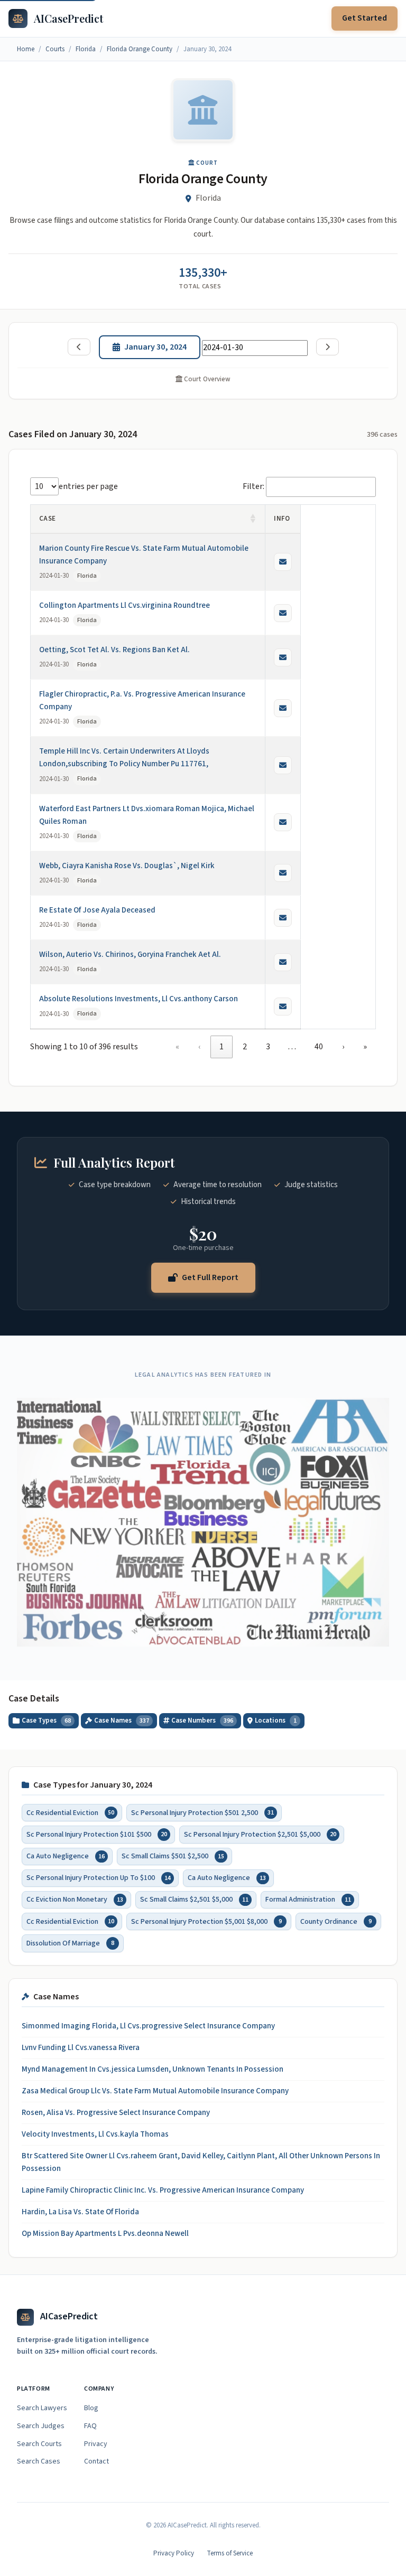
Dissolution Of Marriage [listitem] (70, 1943)
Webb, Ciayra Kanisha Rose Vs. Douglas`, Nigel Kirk (127, 866)
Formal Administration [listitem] (308, 1900)
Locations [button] (276, 1721)
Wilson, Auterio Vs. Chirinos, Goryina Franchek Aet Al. (130, 955)
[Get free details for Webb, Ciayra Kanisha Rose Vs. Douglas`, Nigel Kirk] (283, 873)
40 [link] (319, 1047)
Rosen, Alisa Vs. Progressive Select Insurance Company (116, 2113)
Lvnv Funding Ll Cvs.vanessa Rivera (81, 2048)
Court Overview (206, 379)
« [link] (177, 1047)
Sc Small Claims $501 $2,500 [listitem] (173, 1856)
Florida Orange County (140, 49)
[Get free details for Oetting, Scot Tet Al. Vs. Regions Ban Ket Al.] (283, 657)
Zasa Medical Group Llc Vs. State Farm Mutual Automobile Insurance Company (155, 2091)
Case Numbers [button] (202, 1721)
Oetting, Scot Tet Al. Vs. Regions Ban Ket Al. (114, 650)
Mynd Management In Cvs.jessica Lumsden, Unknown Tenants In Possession (153, 2069)
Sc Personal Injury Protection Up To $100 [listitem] (99, 1878)
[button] (253, 519)
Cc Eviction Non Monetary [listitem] (75, 1900)
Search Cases (39, 2461)
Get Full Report (210, 1277)
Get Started (365, 18)
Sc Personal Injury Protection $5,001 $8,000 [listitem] (206, 1922)
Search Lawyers (42, 2408)
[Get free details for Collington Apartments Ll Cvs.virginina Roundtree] (283, 613)
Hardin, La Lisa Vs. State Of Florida (80, 2212)
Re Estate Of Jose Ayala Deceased (97, 910)
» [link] (365, 1047)
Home (26, 49)
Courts (55, 49)
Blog (91, 2408)
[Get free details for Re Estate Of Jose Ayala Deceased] (283, 918)
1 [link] (222, 1047)
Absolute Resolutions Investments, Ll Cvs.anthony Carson (139, 999)
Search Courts (39, 2444)
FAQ (90, 2426)
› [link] (343, 1047)
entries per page (88, 486)
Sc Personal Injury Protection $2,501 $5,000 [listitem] (260, 1835)
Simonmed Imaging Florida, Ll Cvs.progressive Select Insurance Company (148, 2026)
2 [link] (245, 1047)
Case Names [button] (122, 1721)
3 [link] (268, 1047)
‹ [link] (199, 1047)
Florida (86, 49)
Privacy (96, 2444)
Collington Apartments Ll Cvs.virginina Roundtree (124, 605)
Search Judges (41, 2426)
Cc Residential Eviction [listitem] (70, 1813)
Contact (96, 2461)
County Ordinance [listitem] (336, 1922)
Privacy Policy (174, 2553)
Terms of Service (230, 2553)
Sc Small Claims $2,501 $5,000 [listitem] (194, 1900)
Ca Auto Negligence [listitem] (66, 1856)
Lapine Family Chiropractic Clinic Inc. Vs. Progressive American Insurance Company (163, 2190)
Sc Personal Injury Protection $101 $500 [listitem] (97, 1835)
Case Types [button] (46, 1721)
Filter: (253, 486)
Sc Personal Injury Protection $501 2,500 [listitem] (202, 1813)
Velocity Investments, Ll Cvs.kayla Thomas (95, 2134)
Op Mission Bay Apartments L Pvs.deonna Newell (105, 2234)
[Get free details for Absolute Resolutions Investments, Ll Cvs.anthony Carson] (283, 1007)
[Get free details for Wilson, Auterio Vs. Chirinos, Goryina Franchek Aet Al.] (283, 962)
